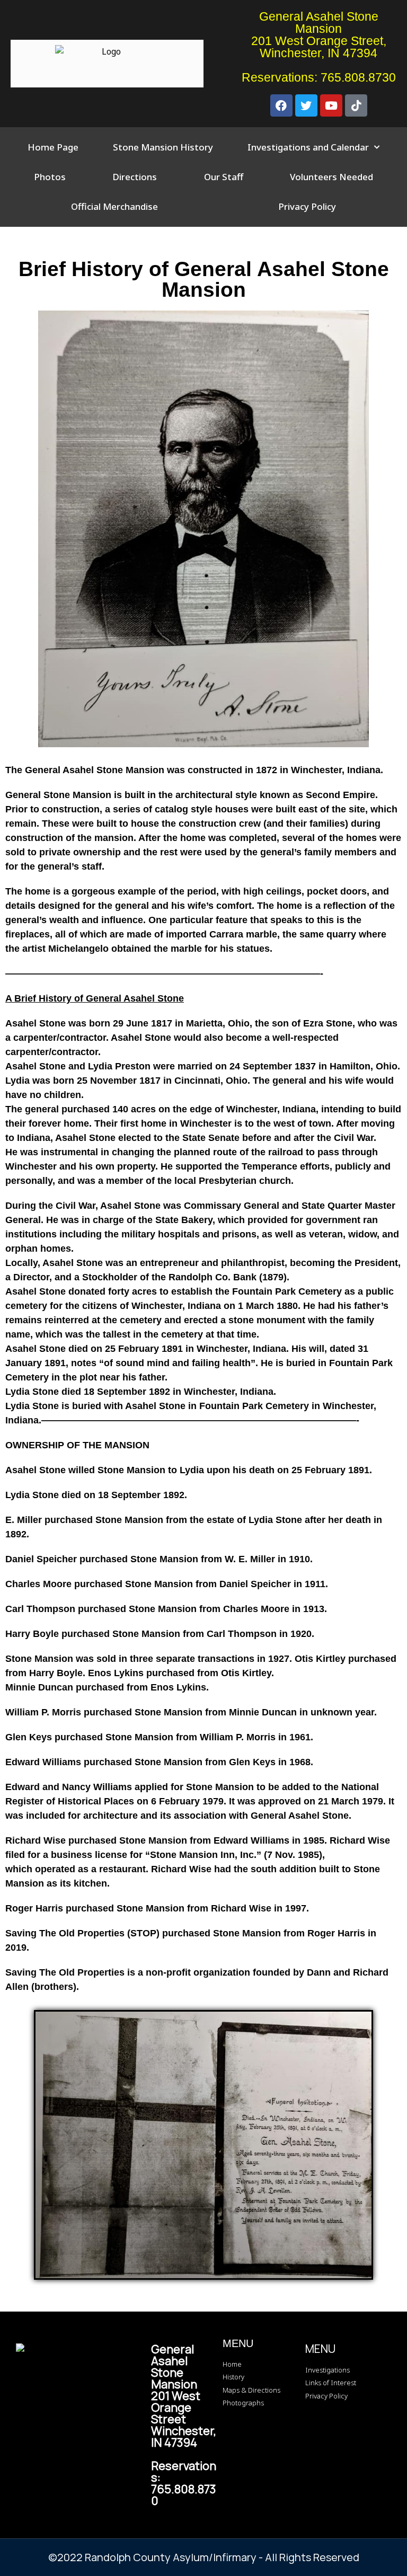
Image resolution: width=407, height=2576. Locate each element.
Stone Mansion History (163, 147)
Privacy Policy (307, 206)
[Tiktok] (356, 105)
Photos (50, 177)
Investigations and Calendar (308, 147)
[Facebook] (281, 105)
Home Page (53, 147)
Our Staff (224, 177)
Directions (135, 177)
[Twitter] (306, 105)
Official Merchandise (114, 206)
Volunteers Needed (331, 177)
